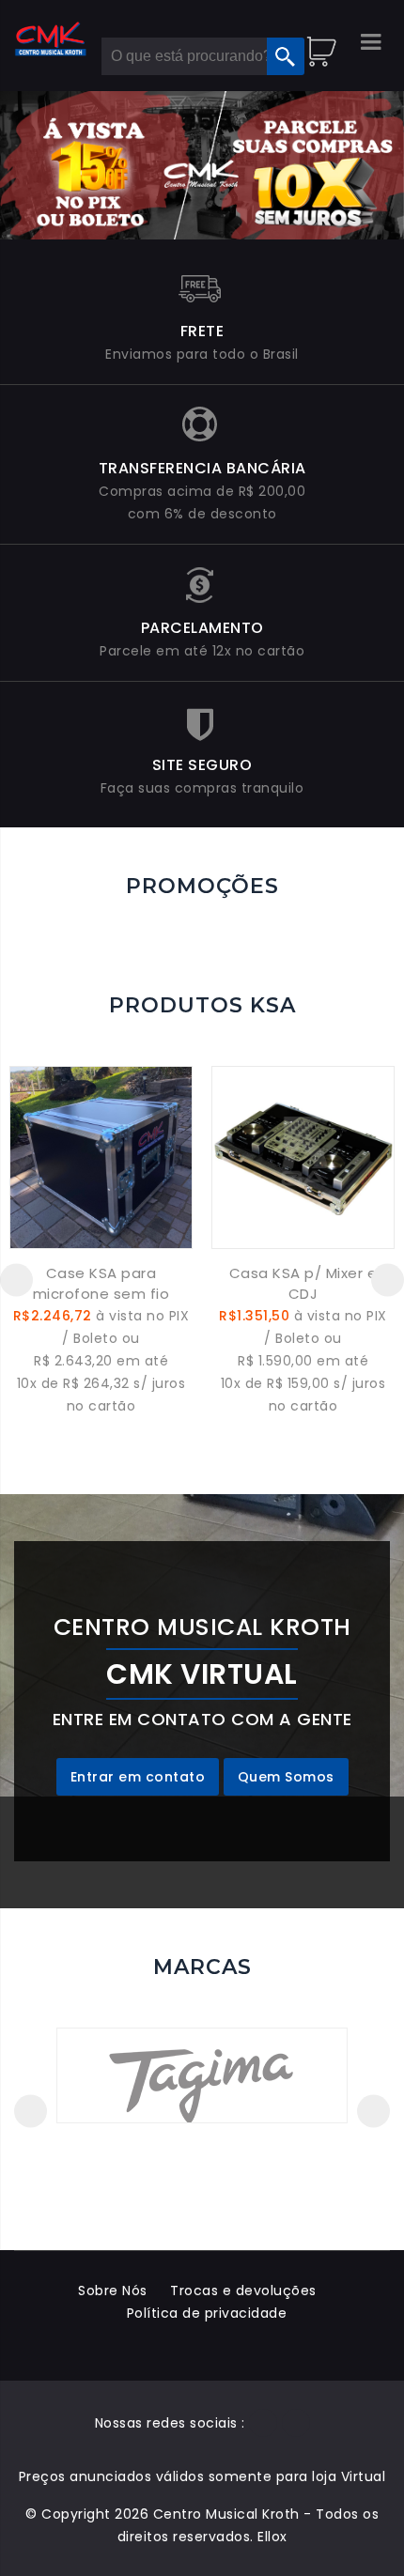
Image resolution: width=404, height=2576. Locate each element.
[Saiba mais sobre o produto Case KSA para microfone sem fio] (101, 1157)
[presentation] (16, 1280)
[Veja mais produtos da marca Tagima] (202, 2075)
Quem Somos (286, 1777)
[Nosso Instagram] (296, 2423)
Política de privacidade (207, 2313)
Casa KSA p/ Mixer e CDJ (303, 1283)
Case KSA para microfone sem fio (101, 1283)
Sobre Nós (113, 2291)
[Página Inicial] (51, 39)
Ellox (272, 2537)
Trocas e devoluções (243, 2291)
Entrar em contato (138, 1777)
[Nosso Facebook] (263, 2423)
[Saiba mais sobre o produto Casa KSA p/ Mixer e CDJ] (303, 1157)
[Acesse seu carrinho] (324, 42)
